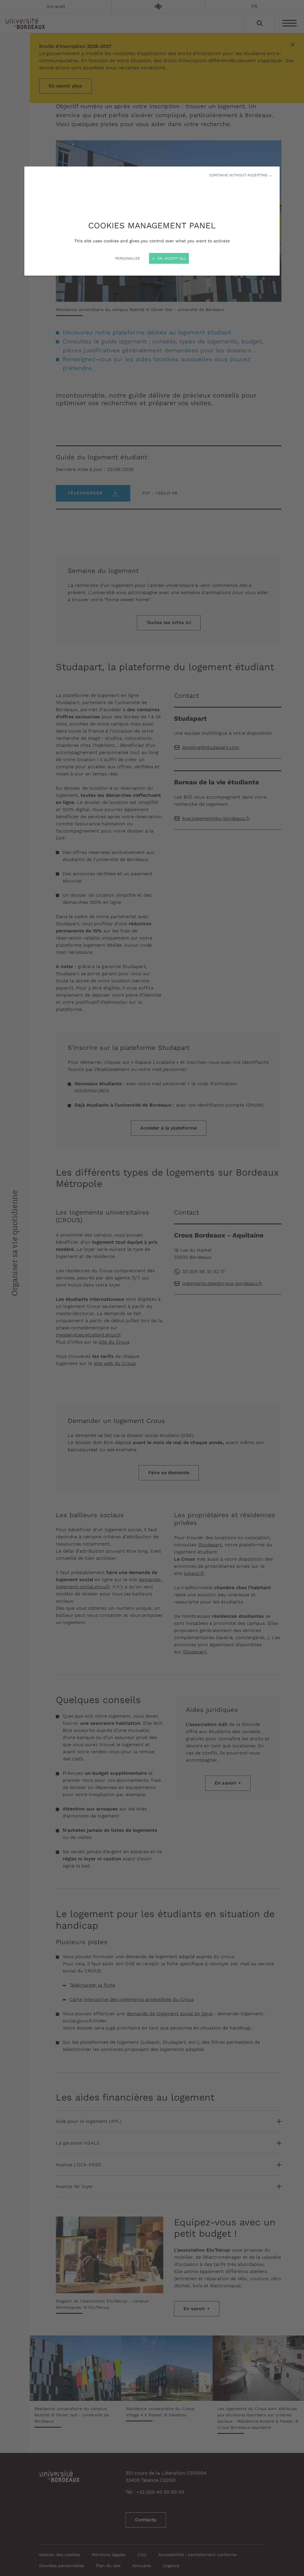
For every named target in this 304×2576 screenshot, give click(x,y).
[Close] (152, 1288)
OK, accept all (171, 258)
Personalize (128, 258)
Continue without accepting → (241, 175)
